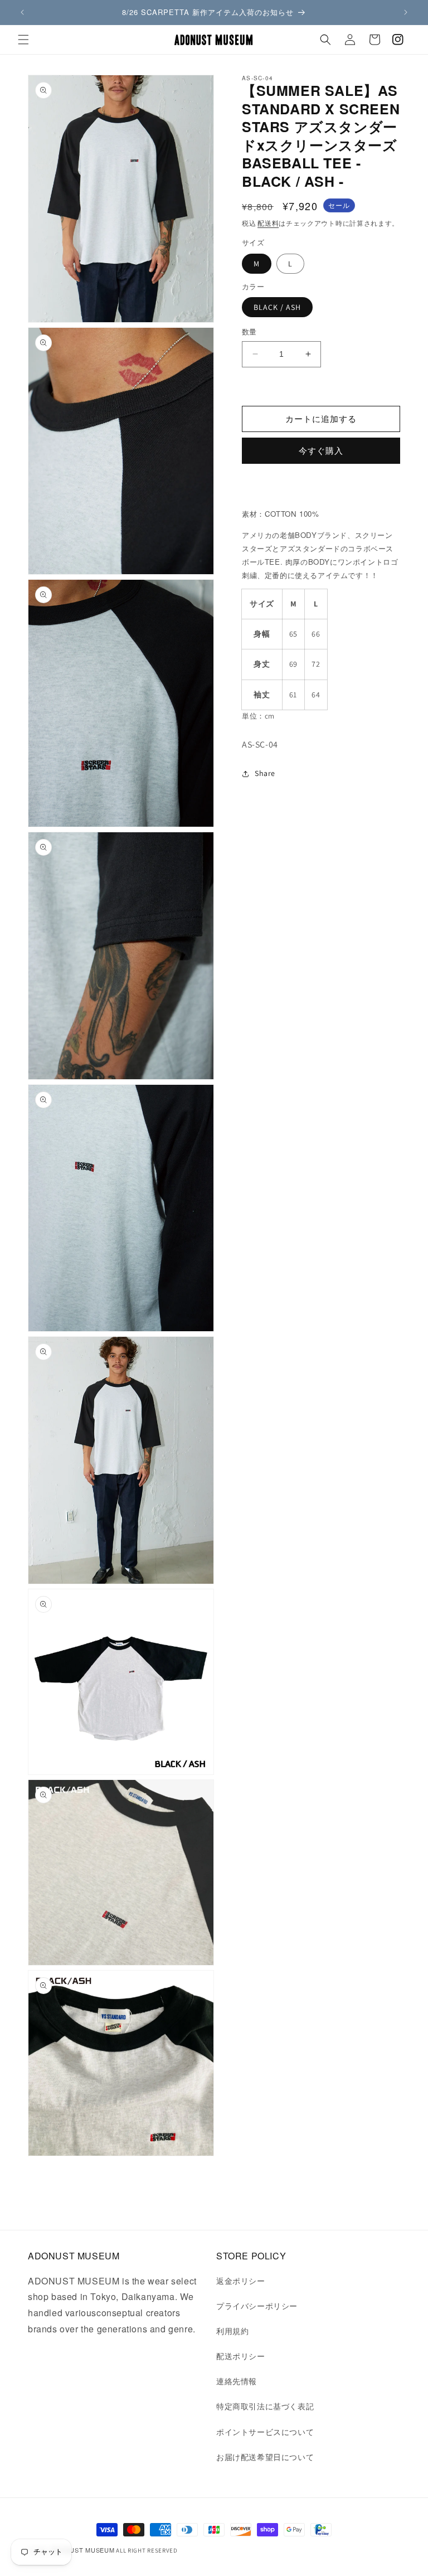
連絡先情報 (237, 2381)
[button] (23, 40)
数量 (249, 332)
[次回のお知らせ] (406, 12)
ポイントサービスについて (265, 2432)
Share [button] (265, 773)
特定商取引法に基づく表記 (265, 2406)
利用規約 (232, 2331)
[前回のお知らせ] (22, 12)
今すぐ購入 (321, 451)
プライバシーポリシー (257, 2306)
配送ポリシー (241, 2356)
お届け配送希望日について (265, 2457)
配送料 (268, 223)
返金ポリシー (241, 2281)
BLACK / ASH (277, 307)
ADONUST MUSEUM (83, 2550)
